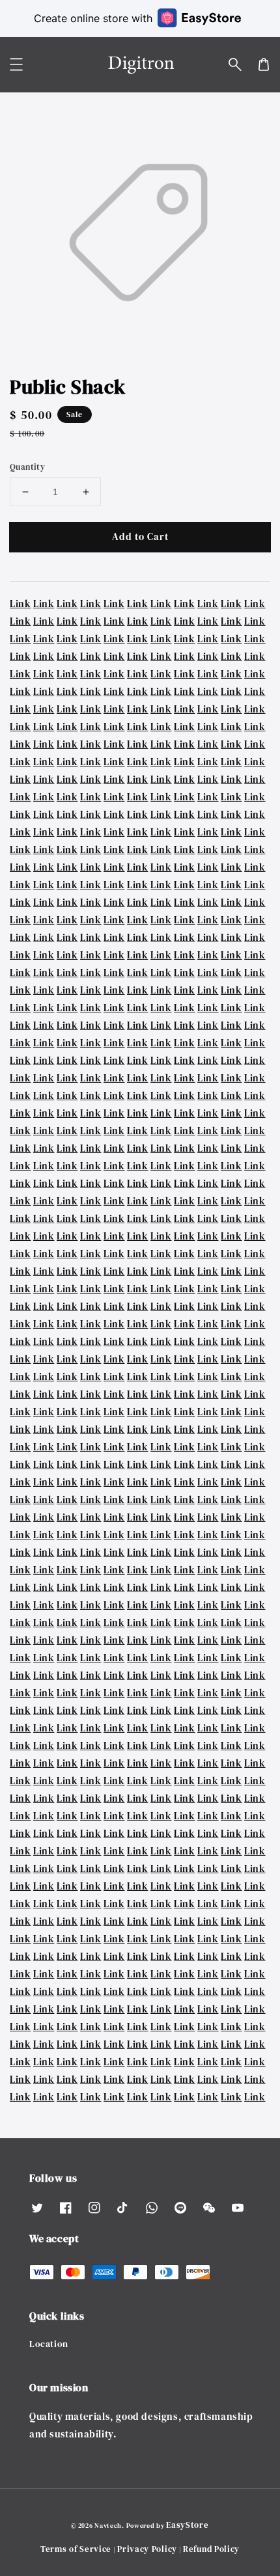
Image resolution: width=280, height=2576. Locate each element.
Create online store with (93, 18)
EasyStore (187, 2525)
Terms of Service (76, 2549)
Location (49, 2344)
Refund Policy (211, 2549)
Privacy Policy (147, 2549)
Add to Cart (140, 536)
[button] (235, 64)
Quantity (27, 467)
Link (20, 603)
